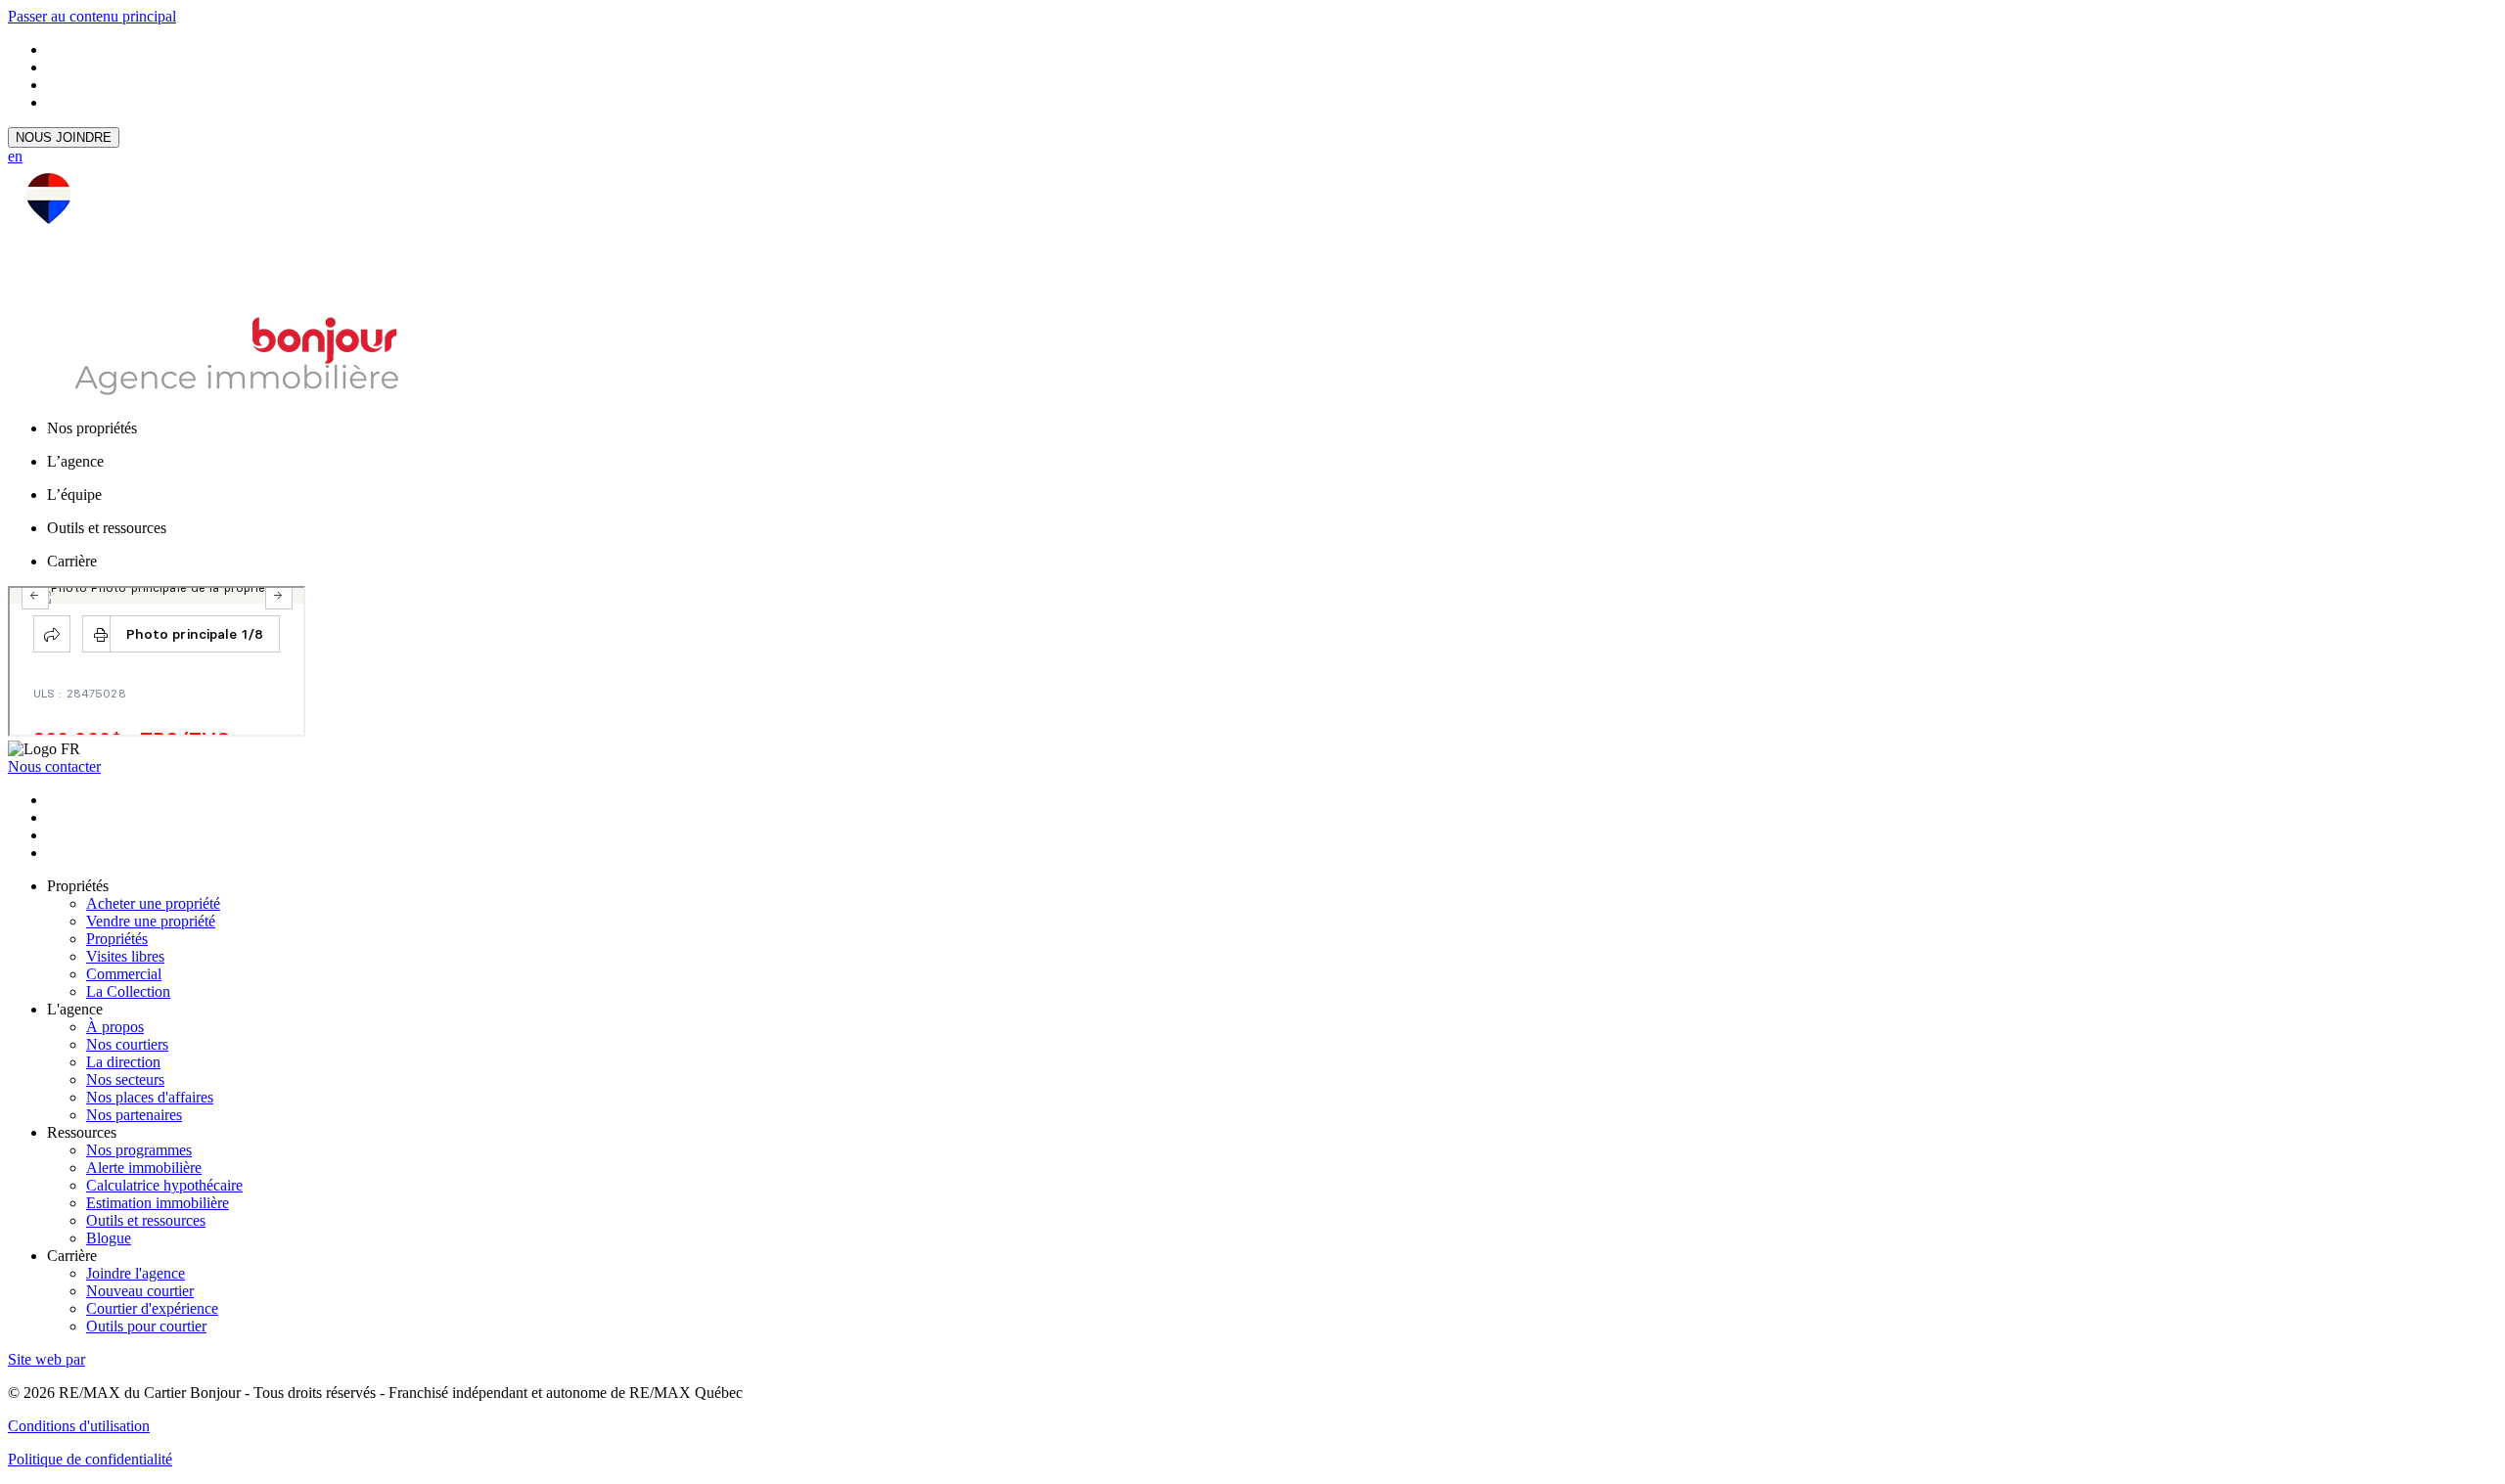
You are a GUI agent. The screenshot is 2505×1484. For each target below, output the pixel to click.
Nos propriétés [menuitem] (92, 428)
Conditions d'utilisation (79, 1426)
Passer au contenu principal (92, 16)
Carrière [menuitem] (72, 561)
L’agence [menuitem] (75, 461)
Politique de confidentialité (90, 1459)
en (15, 156)
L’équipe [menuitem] (74, 495)
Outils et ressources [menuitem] (107, 528)
